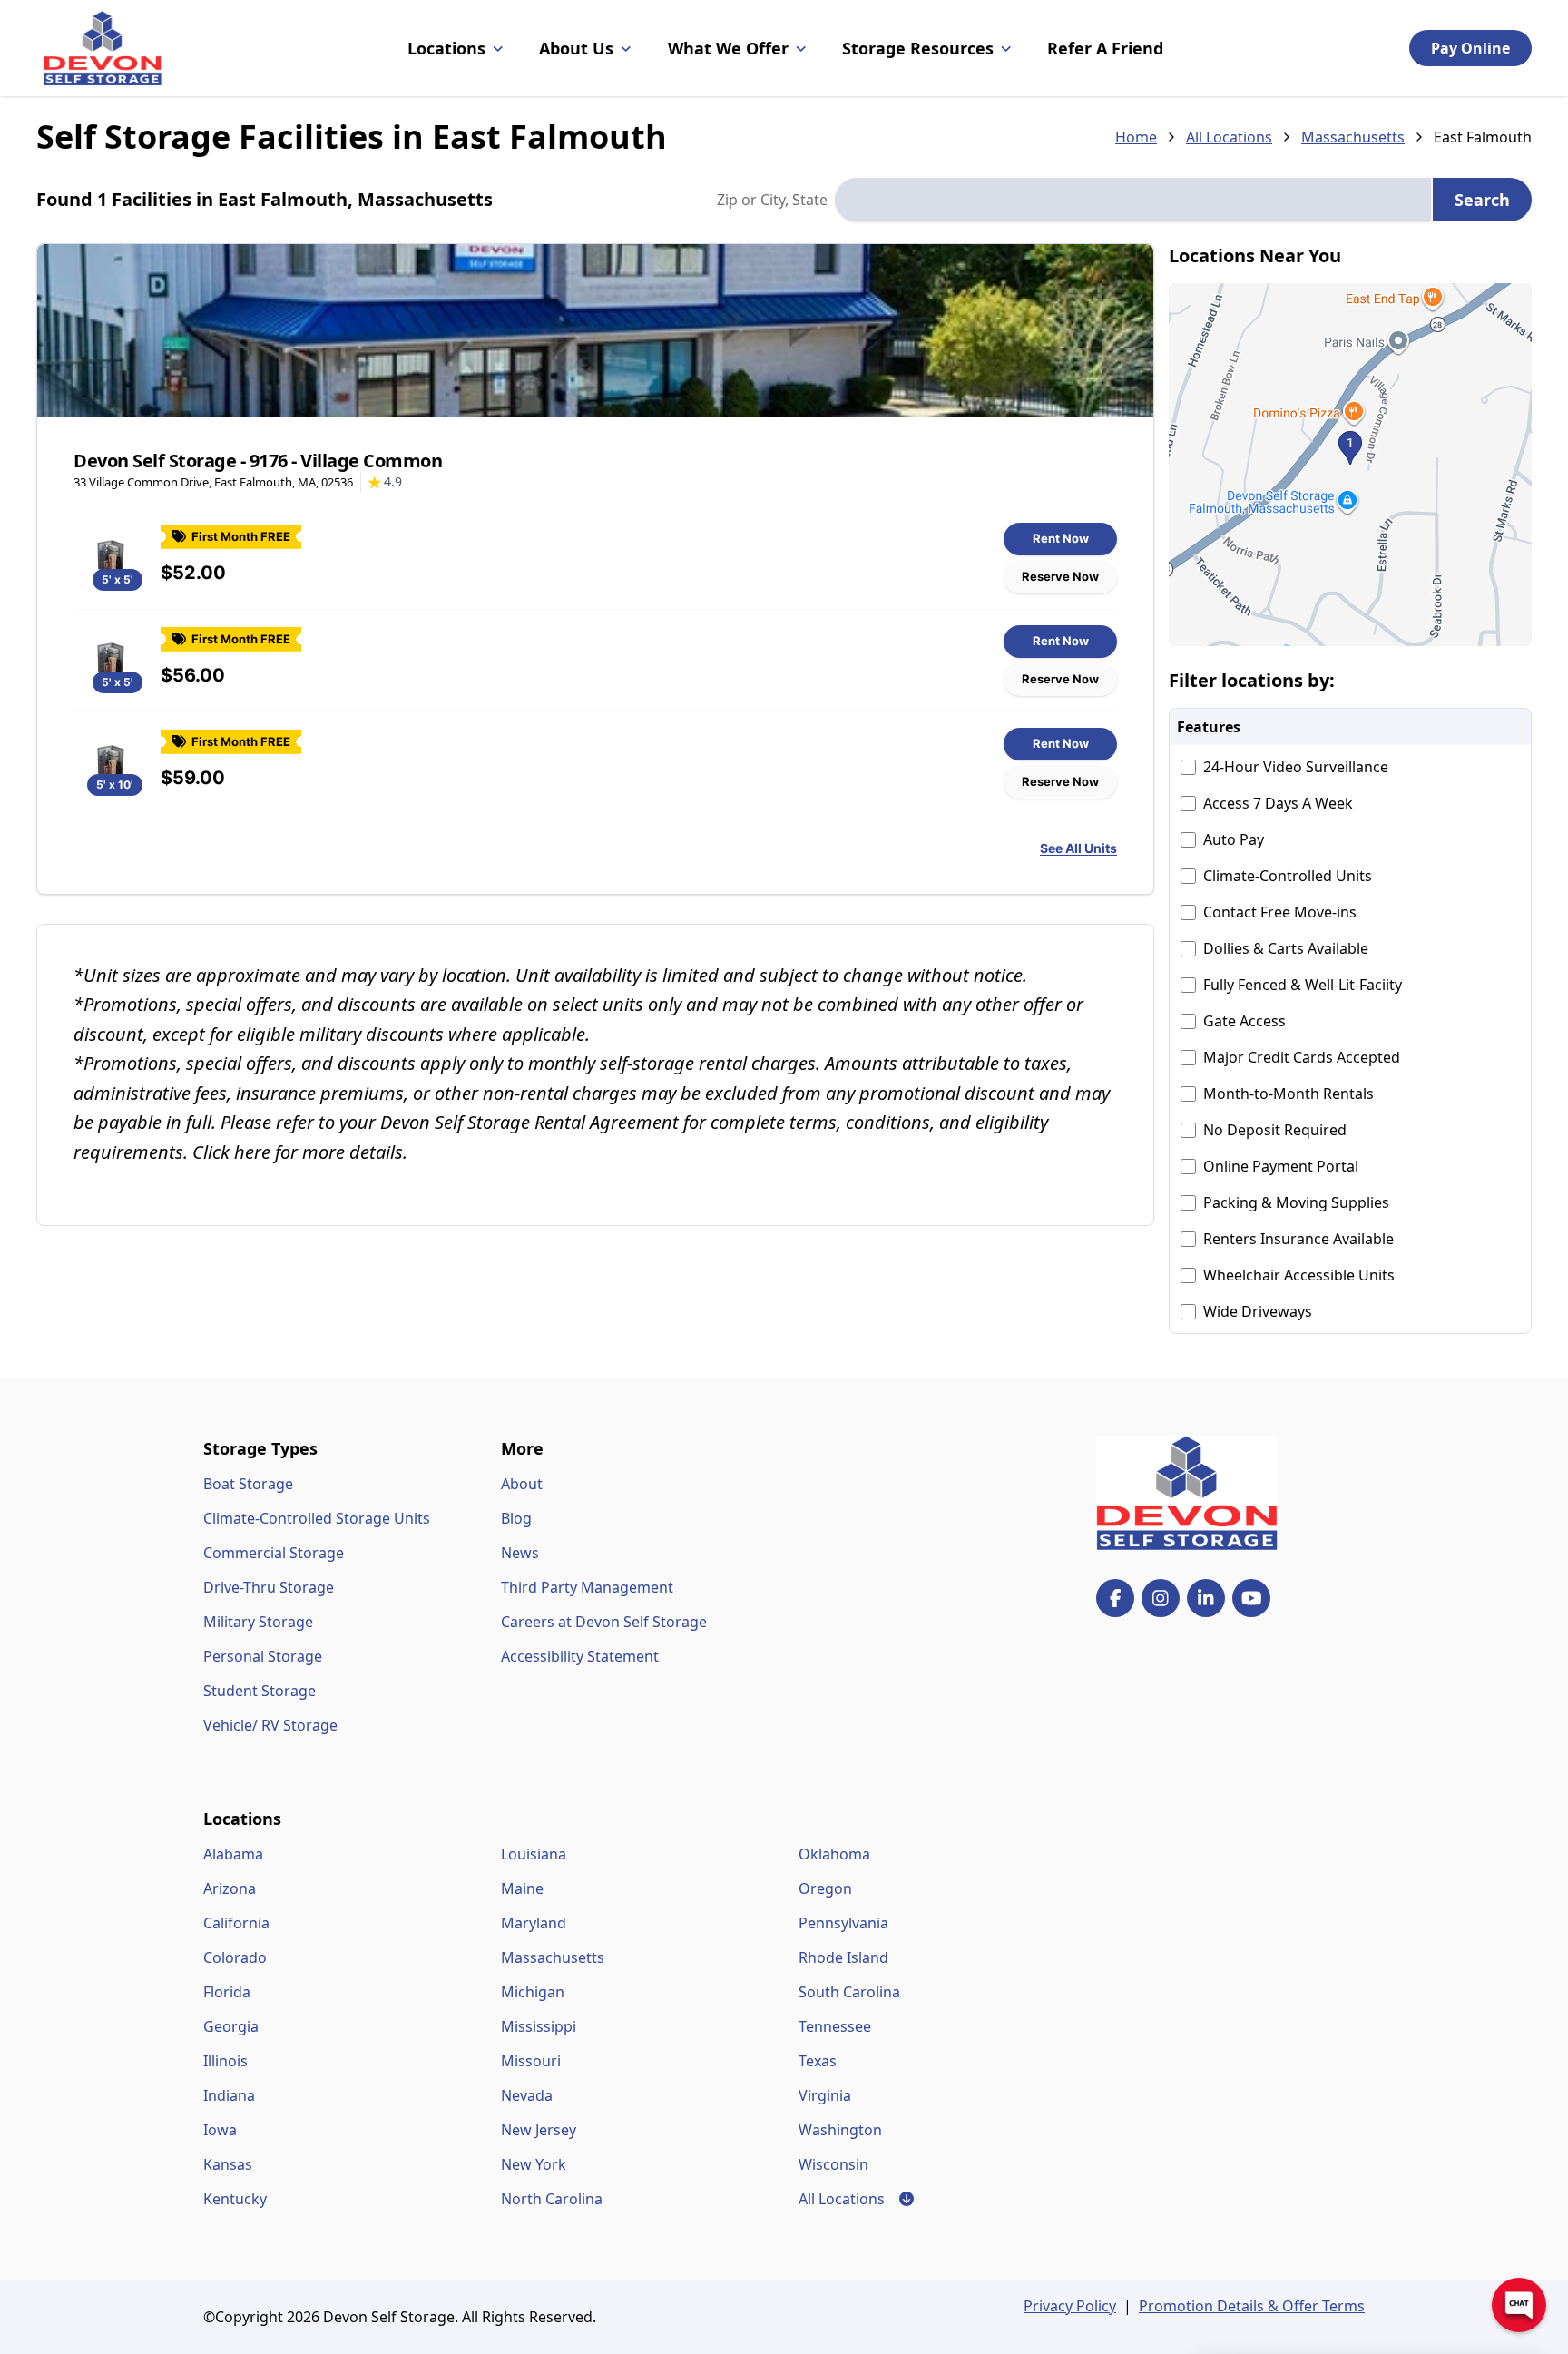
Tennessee (835, 2026)
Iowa (220, 2130)
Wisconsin (833, 2164)
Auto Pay (1234, 839)
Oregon (825, 1888)
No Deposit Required (1275, 1130)
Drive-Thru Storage (269, 1587)
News (520, 1553)
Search (1482, 200)
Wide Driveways (1258, 1311)
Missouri (531, 2061)
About (522, 1484)
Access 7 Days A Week (1278, 803)
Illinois (225, 2061)
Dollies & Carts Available (1286, 948)
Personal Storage (263, 1656)
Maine (522, 1888)
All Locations (1229, 137)
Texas (818, 2061)
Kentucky (235, 2199)
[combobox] (1133, 200)
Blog (516, 1518)
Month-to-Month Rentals (1289, 1094)
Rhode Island (843, 1957)
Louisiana (534, 1854)
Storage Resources (918, 48)
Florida (227, 1992)
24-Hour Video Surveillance (1296, 767)
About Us (576, 48)
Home (1136, 137)
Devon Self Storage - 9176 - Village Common (258, 461)
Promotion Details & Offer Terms (1252, 2306)
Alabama (233, 1854)
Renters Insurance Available (1298, 1239)
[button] (1350, 465)
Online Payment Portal (1281, 1166)
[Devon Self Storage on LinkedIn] (1206, 1598)
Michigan (533, 1992)
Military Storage (258, 1622)
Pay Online (1470, 48)
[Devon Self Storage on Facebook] (1115, 1598)
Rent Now (1061, 538)
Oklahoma (834, 1854)
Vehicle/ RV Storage (270, 1725)
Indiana (229, 2095)
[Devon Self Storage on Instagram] (1161, 1598)
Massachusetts (1353, 137)
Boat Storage (248, 1484)
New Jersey (539, 2130)
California (236, 1923)
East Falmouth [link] (1483, 137)
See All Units (1078, 848)
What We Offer (728, 48)
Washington (840, 2130)
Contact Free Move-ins (1280, 912)
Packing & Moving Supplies (1296, 1202)
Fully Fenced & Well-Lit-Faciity (1303, 985)
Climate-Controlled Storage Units (317, 1518)
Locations (446, 48)
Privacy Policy (1070, 2306)
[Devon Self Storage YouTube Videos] (1251, 1598)
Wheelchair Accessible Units (1299, 1275)
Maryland (534, 1923)
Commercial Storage (274, 1553)
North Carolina (552, 2199)
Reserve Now (1060, 576)
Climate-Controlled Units (1288, 876)
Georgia (231, 2026)
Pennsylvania (843, 1923)
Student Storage (260, 1691)
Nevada (527, 2095)
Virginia (825, 2095)
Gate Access (1245, 1021)
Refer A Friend (1105, 48)
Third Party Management (587, 1587)
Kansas (228, 2164)
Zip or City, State (772, 200)
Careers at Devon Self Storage (604, 1622)
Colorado (235, 1957)
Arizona (230, 1888)
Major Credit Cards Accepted (1302, 1057)
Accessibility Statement (580, 1656)
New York (534, 2164)
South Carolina (849, 1992)
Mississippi (539, 2026)
